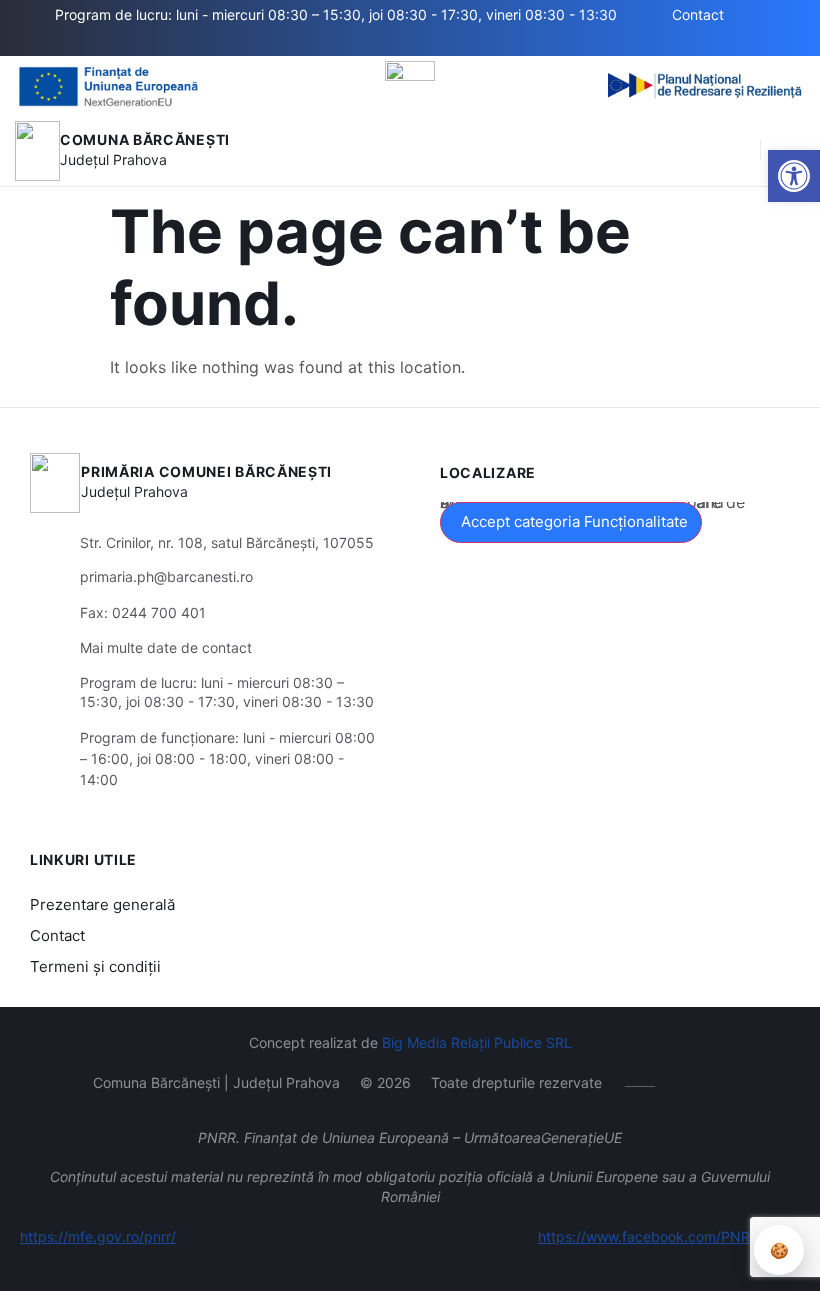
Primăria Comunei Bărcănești (206, 471)
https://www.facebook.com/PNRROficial (669, 1236)
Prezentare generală (102, 904)
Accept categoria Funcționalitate (574, 521)
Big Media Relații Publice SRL (477, 1042)
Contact (57, 935)
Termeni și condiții (95, 966)
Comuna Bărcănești (145, 139)
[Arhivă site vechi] (230, 43)
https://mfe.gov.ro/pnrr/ (98, 1236)
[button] (794, 176)
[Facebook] (200, 43)
